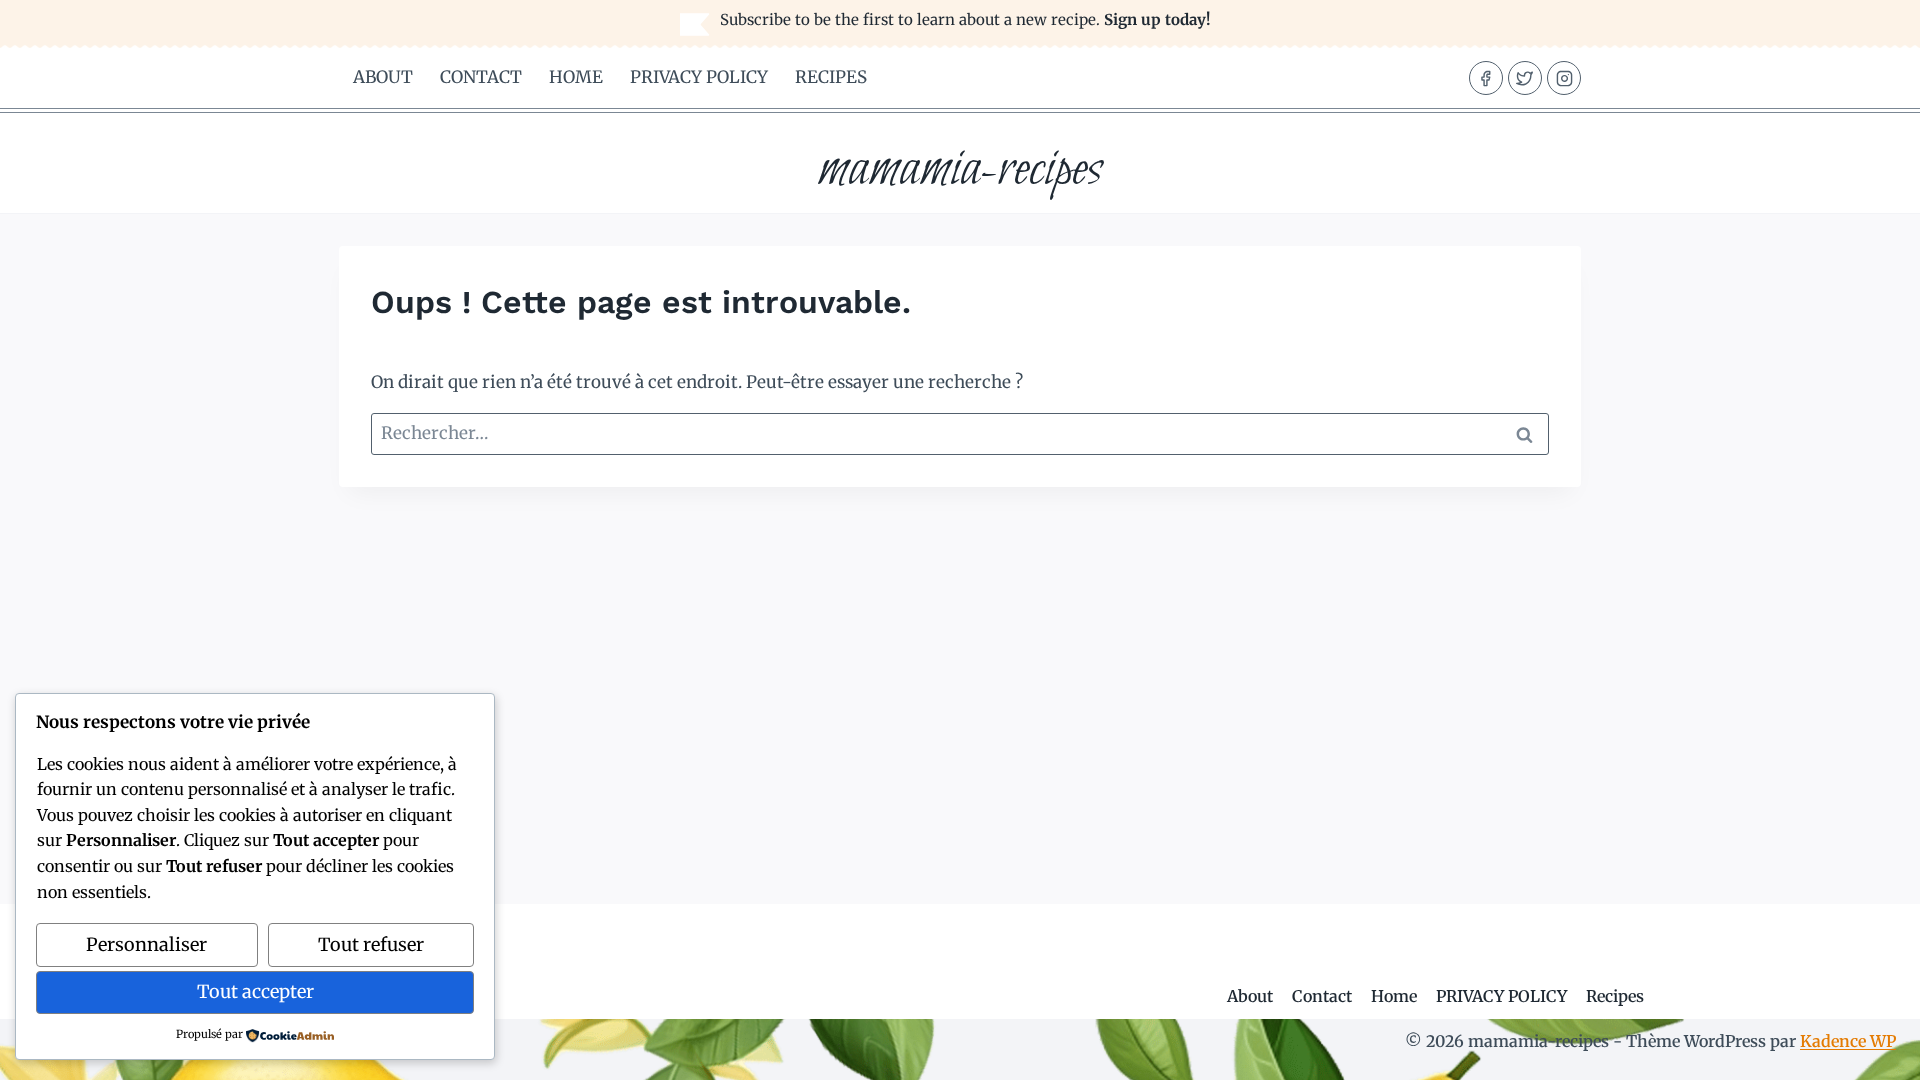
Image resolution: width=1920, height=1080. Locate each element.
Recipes (831, 77)
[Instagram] (1564, 78)
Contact (481, 77)
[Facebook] (1486, 78)
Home (576, 77)
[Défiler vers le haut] (1869, 1049)
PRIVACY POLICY (699, 77)
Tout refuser (371, 944)
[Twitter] (1525, 78)
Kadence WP (1848, 1041)
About (383, 77)
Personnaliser (146, 944)
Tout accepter (255, 991)
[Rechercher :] (960, 433)
